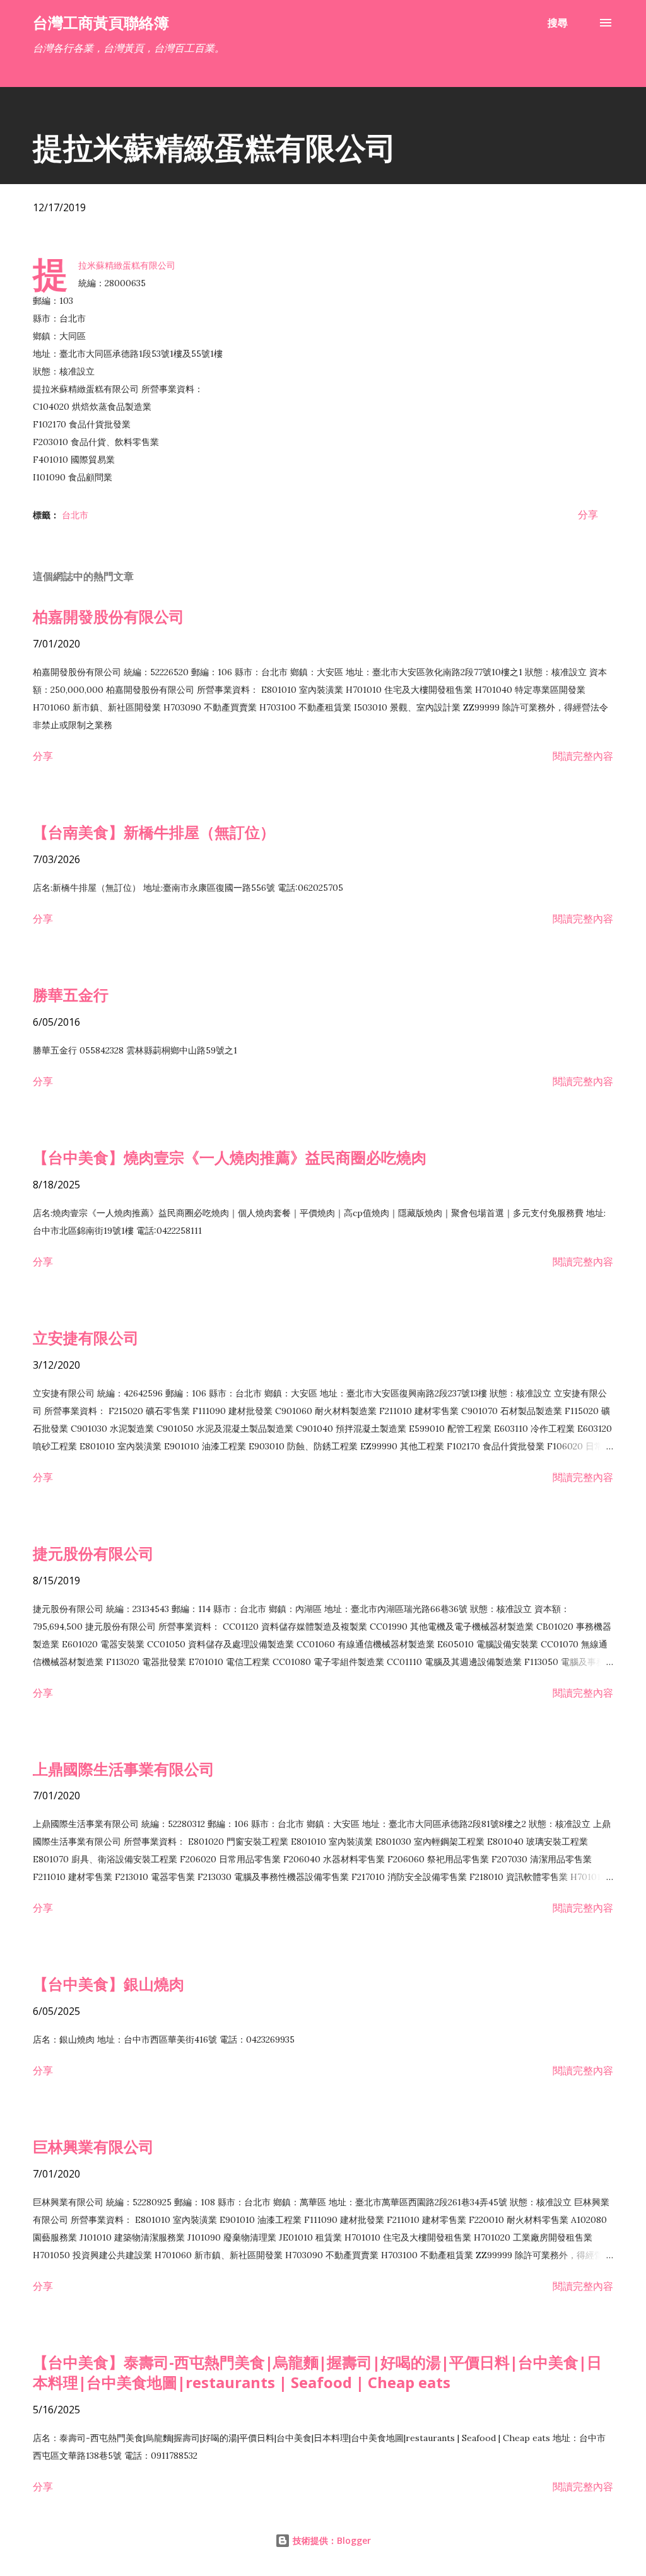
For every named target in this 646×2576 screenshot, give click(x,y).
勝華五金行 (71, 995)
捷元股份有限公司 (93, 1553)
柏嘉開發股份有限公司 (109, 616)
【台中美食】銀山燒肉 (109, 1984)
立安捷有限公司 (86, 1337)
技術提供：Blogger (331, 2540)
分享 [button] (588, 514)
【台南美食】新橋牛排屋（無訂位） (154, 832)
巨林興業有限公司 (93, 2146)
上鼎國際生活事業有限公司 (124, 1769)
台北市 (75, 515)
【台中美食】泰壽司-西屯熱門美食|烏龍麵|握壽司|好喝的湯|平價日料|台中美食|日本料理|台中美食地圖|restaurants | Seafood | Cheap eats (317, 2372)
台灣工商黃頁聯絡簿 (101, 22)
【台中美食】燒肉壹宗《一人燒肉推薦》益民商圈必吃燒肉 (230, 1157)
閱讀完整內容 (583, 756)
